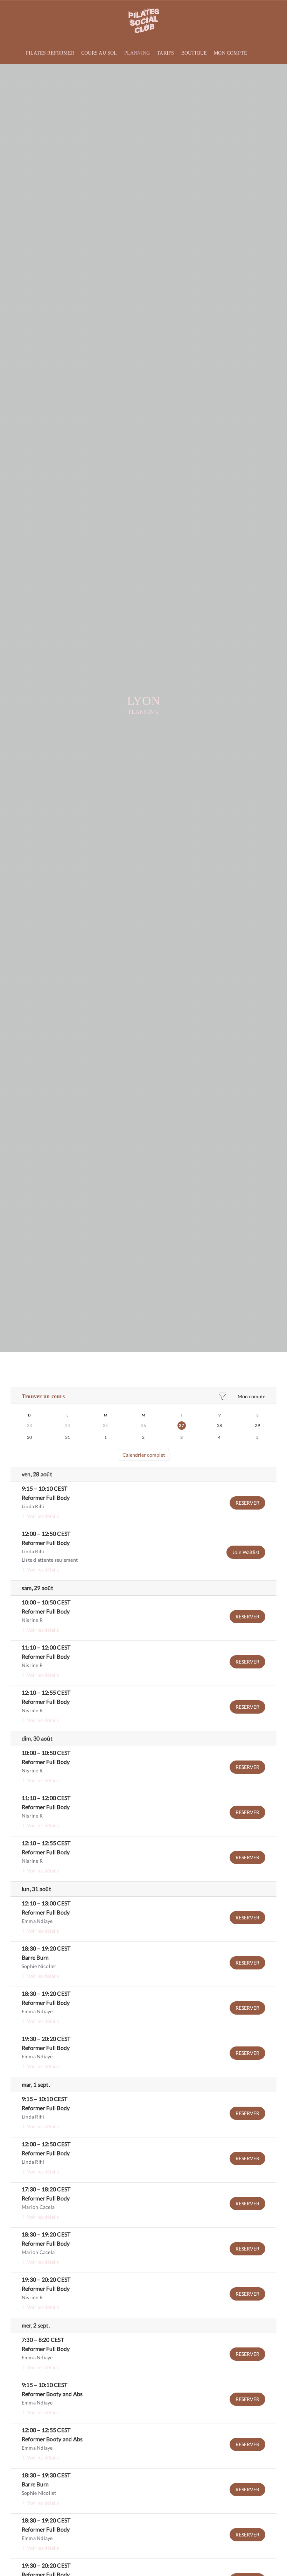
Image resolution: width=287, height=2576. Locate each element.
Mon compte (251, 1396)
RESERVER (247, 1503)
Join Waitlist (246, 1552)
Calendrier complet (144, 1455)
